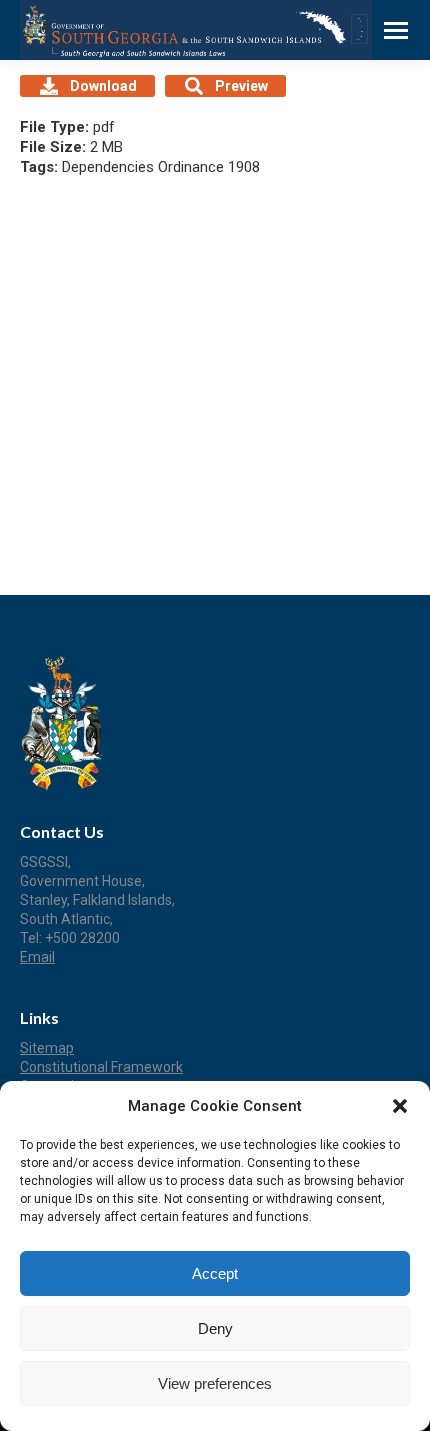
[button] (400, 1106)
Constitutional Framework (101, 1067)
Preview (241, 86)
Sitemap (47, 1048)
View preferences (215, 1383)
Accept (215, 1273)
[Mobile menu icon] (396, 30)
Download (103, 86)
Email (37, 957)
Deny (215, 1328)
